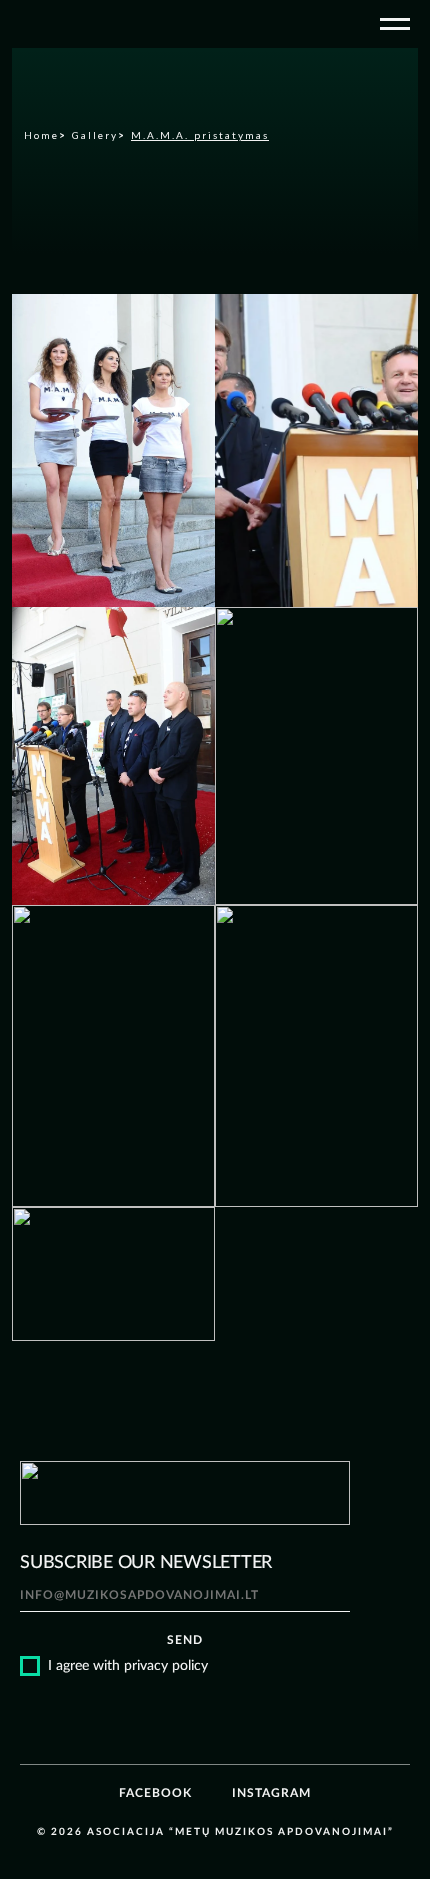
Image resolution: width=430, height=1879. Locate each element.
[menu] (395, 24)
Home (41, 135)
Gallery (95, 135)
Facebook (155, 1793)
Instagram (271, 1793)
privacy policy (166, 1666)
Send (185, 1640)
